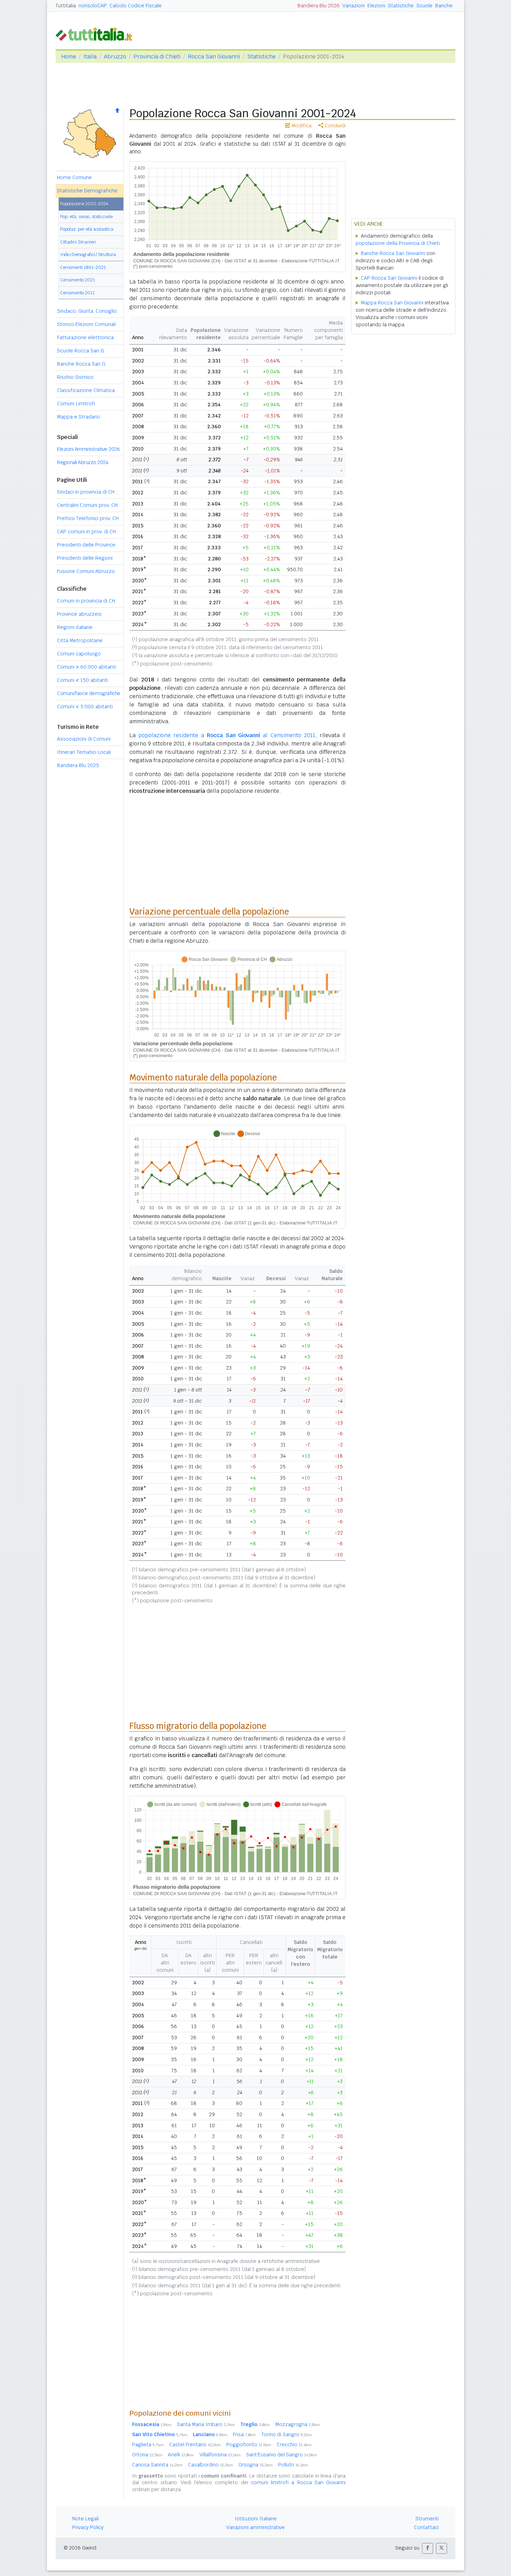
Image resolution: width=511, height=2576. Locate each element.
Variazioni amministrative (255, 2527)
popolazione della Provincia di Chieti (398, 243)
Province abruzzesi (79, 614)
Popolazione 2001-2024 (84, 204)
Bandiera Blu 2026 (319, 6)
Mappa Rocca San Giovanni (392, 303)
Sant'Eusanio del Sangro (282, 2455)
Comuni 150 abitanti (83, 680)
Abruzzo (115, 57)
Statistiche (401, 6)
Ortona (147, 2455)
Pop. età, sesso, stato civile (86, 217)
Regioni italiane (75, 627)
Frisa (244, 2434)
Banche (444, 6)
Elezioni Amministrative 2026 (88, 449)
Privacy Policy (88, 2527)
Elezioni (376, 6)
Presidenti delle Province (86, 545)
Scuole (424, 6)
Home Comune (74, 177)
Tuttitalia (66, 6)
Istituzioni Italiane (256, 2519)
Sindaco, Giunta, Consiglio (87, 311)
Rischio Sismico (75, 377)
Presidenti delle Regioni (85, 558)
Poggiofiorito (249, 2445)
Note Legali (86, 2519)
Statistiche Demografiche (87, 191)
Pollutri (293, 2465)
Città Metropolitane (80, 640)
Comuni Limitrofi (76, 404)
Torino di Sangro (287, 2434)
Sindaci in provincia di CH (86, 492)
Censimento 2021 (78, 280)
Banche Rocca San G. (82, 364)
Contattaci (426, 2527)
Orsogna (255, 2465)
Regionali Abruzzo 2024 (83, 462)
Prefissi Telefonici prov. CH (88, 518)
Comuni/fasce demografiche (89, 693)
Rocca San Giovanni (214, 57)
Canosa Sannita (157, 2465)
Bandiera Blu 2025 (78, 765)
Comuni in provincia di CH (86, 601)
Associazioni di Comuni (84, 739)
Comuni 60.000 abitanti (87, 667)
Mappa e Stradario (79, 417)
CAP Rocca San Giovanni (389, 278)
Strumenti (427, 2519)
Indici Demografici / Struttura (88, 254)
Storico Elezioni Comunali (86, 324)
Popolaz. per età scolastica (87, 229)
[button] (428, 2548)
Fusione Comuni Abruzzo (86, 571)
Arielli (181, 2455)
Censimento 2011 (77, 293)
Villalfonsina (220, 2455)
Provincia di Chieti (157, 57)
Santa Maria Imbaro (206, 2424)
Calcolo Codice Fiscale (136, 6)
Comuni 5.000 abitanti (85, 707)
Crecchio (294, 2445)
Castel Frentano (195, 2445)
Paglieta (148, 2445)
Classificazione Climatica (86, 390)
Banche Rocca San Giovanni (393, 253)
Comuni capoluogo (79, 654)
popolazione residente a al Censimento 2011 (227, 735)
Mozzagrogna (298, 2424)
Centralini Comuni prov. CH (87, 505)
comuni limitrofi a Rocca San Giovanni (298, 2482)
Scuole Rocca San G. (81, 351)
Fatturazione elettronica (85, 337)
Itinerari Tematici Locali (84, 752)
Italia (90, 57)
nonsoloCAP (93, 6)
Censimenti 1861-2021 (83, 267)
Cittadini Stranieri (78, 242)
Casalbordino (210, 2465)
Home (69, 57)
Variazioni (354, 6)
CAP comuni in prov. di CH (86, 532)
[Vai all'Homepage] (97, 34)
